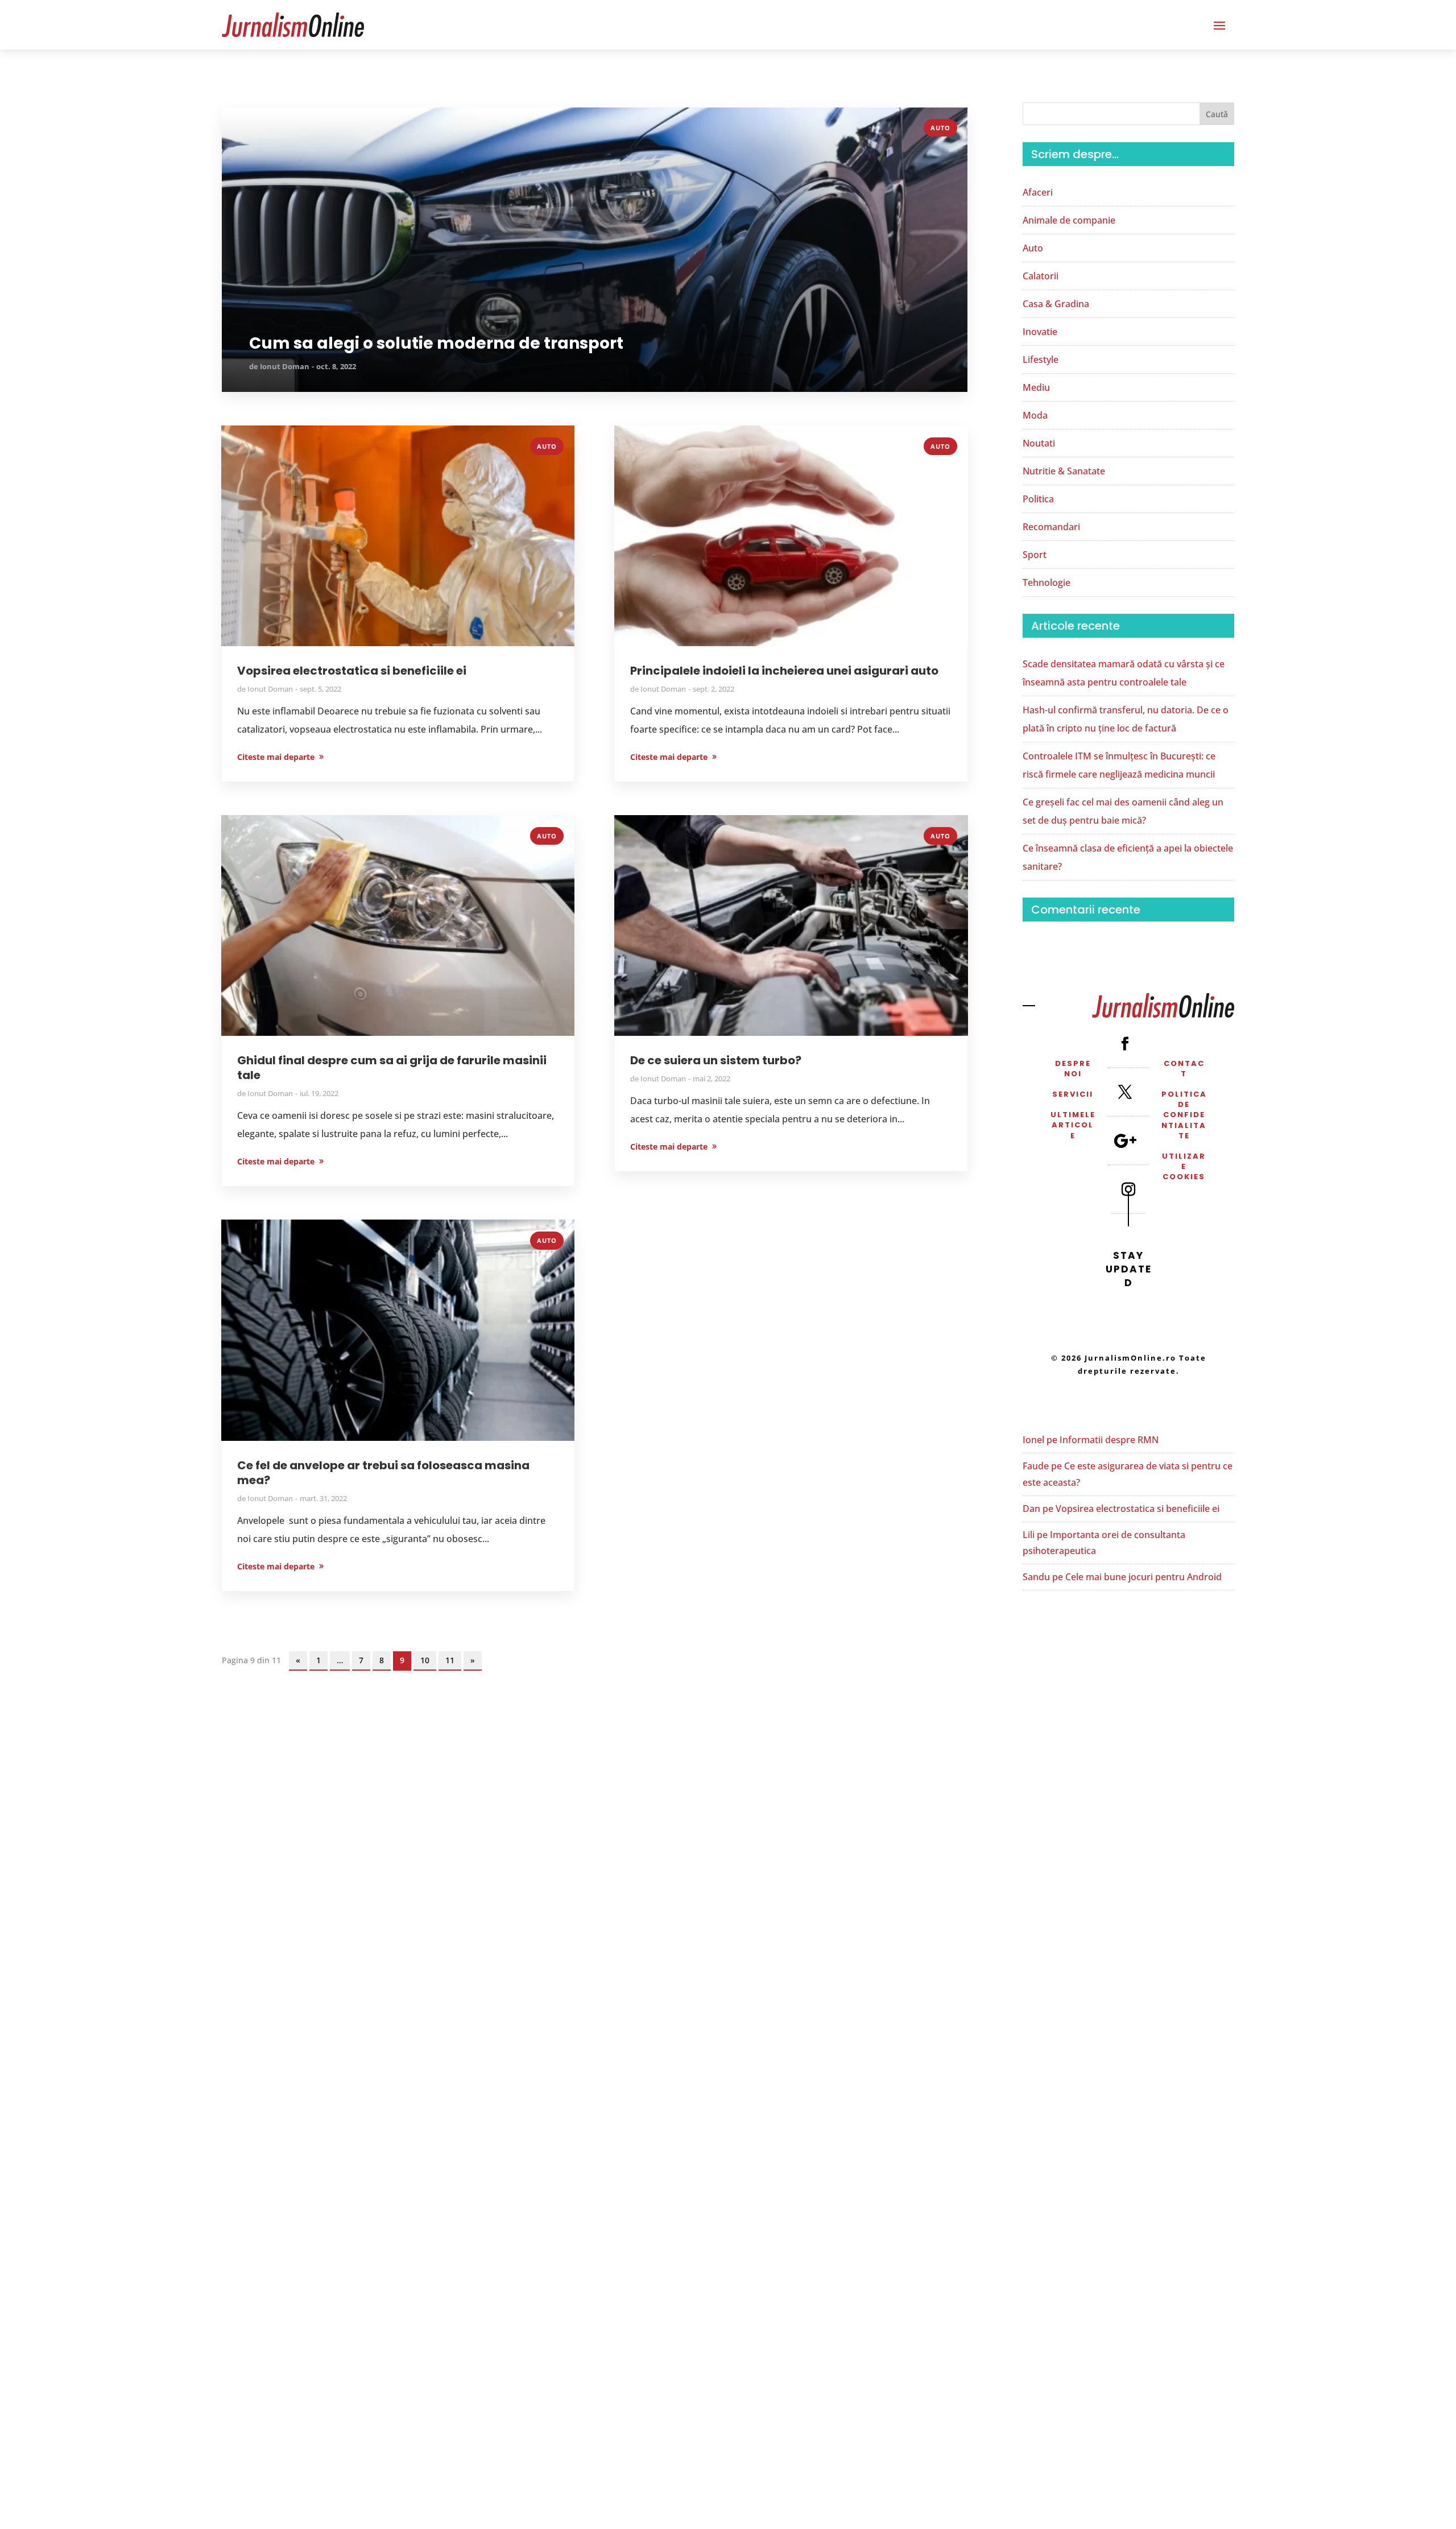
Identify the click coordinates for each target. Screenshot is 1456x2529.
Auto (940, 128)
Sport (1035, 555)
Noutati (1039, 443)
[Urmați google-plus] (1125, 1140)
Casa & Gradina (1056, 304)
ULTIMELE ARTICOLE (1073, 1125)
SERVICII (1073, 1094)
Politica (1038, 499)
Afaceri (1038, 192)
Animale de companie (1069, 220)
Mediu (1036, 387)
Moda (1035, 415)
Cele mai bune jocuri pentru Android (1143, 1577)
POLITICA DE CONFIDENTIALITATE (1184, 1115)
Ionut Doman (285, 366)
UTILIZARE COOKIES (1184, 1166)
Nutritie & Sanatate (1064, 471)
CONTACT (1184, 1069)
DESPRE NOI (1073, 1069)
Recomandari (1051, 527)
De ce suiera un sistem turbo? (716, 1060)
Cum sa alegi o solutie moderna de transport (436, 344)
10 (425, 1660)
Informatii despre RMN (1109, 1440)
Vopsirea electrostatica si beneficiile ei (352, 671)
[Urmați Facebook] (1125, 1043)
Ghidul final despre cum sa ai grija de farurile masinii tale (392, 1068)
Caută (1217, 114)
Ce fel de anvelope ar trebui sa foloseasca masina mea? (383, 1473)
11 (450, 1660)
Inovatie (1040, 332)
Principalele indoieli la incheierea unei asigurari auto (784, 671)
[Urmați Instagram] (1128, 1189)
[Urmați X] (1125, 1092)
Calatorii (1041, 276)
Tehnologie (1046, 582)
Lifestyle (1041, 359)
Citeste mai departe (260, 126)
